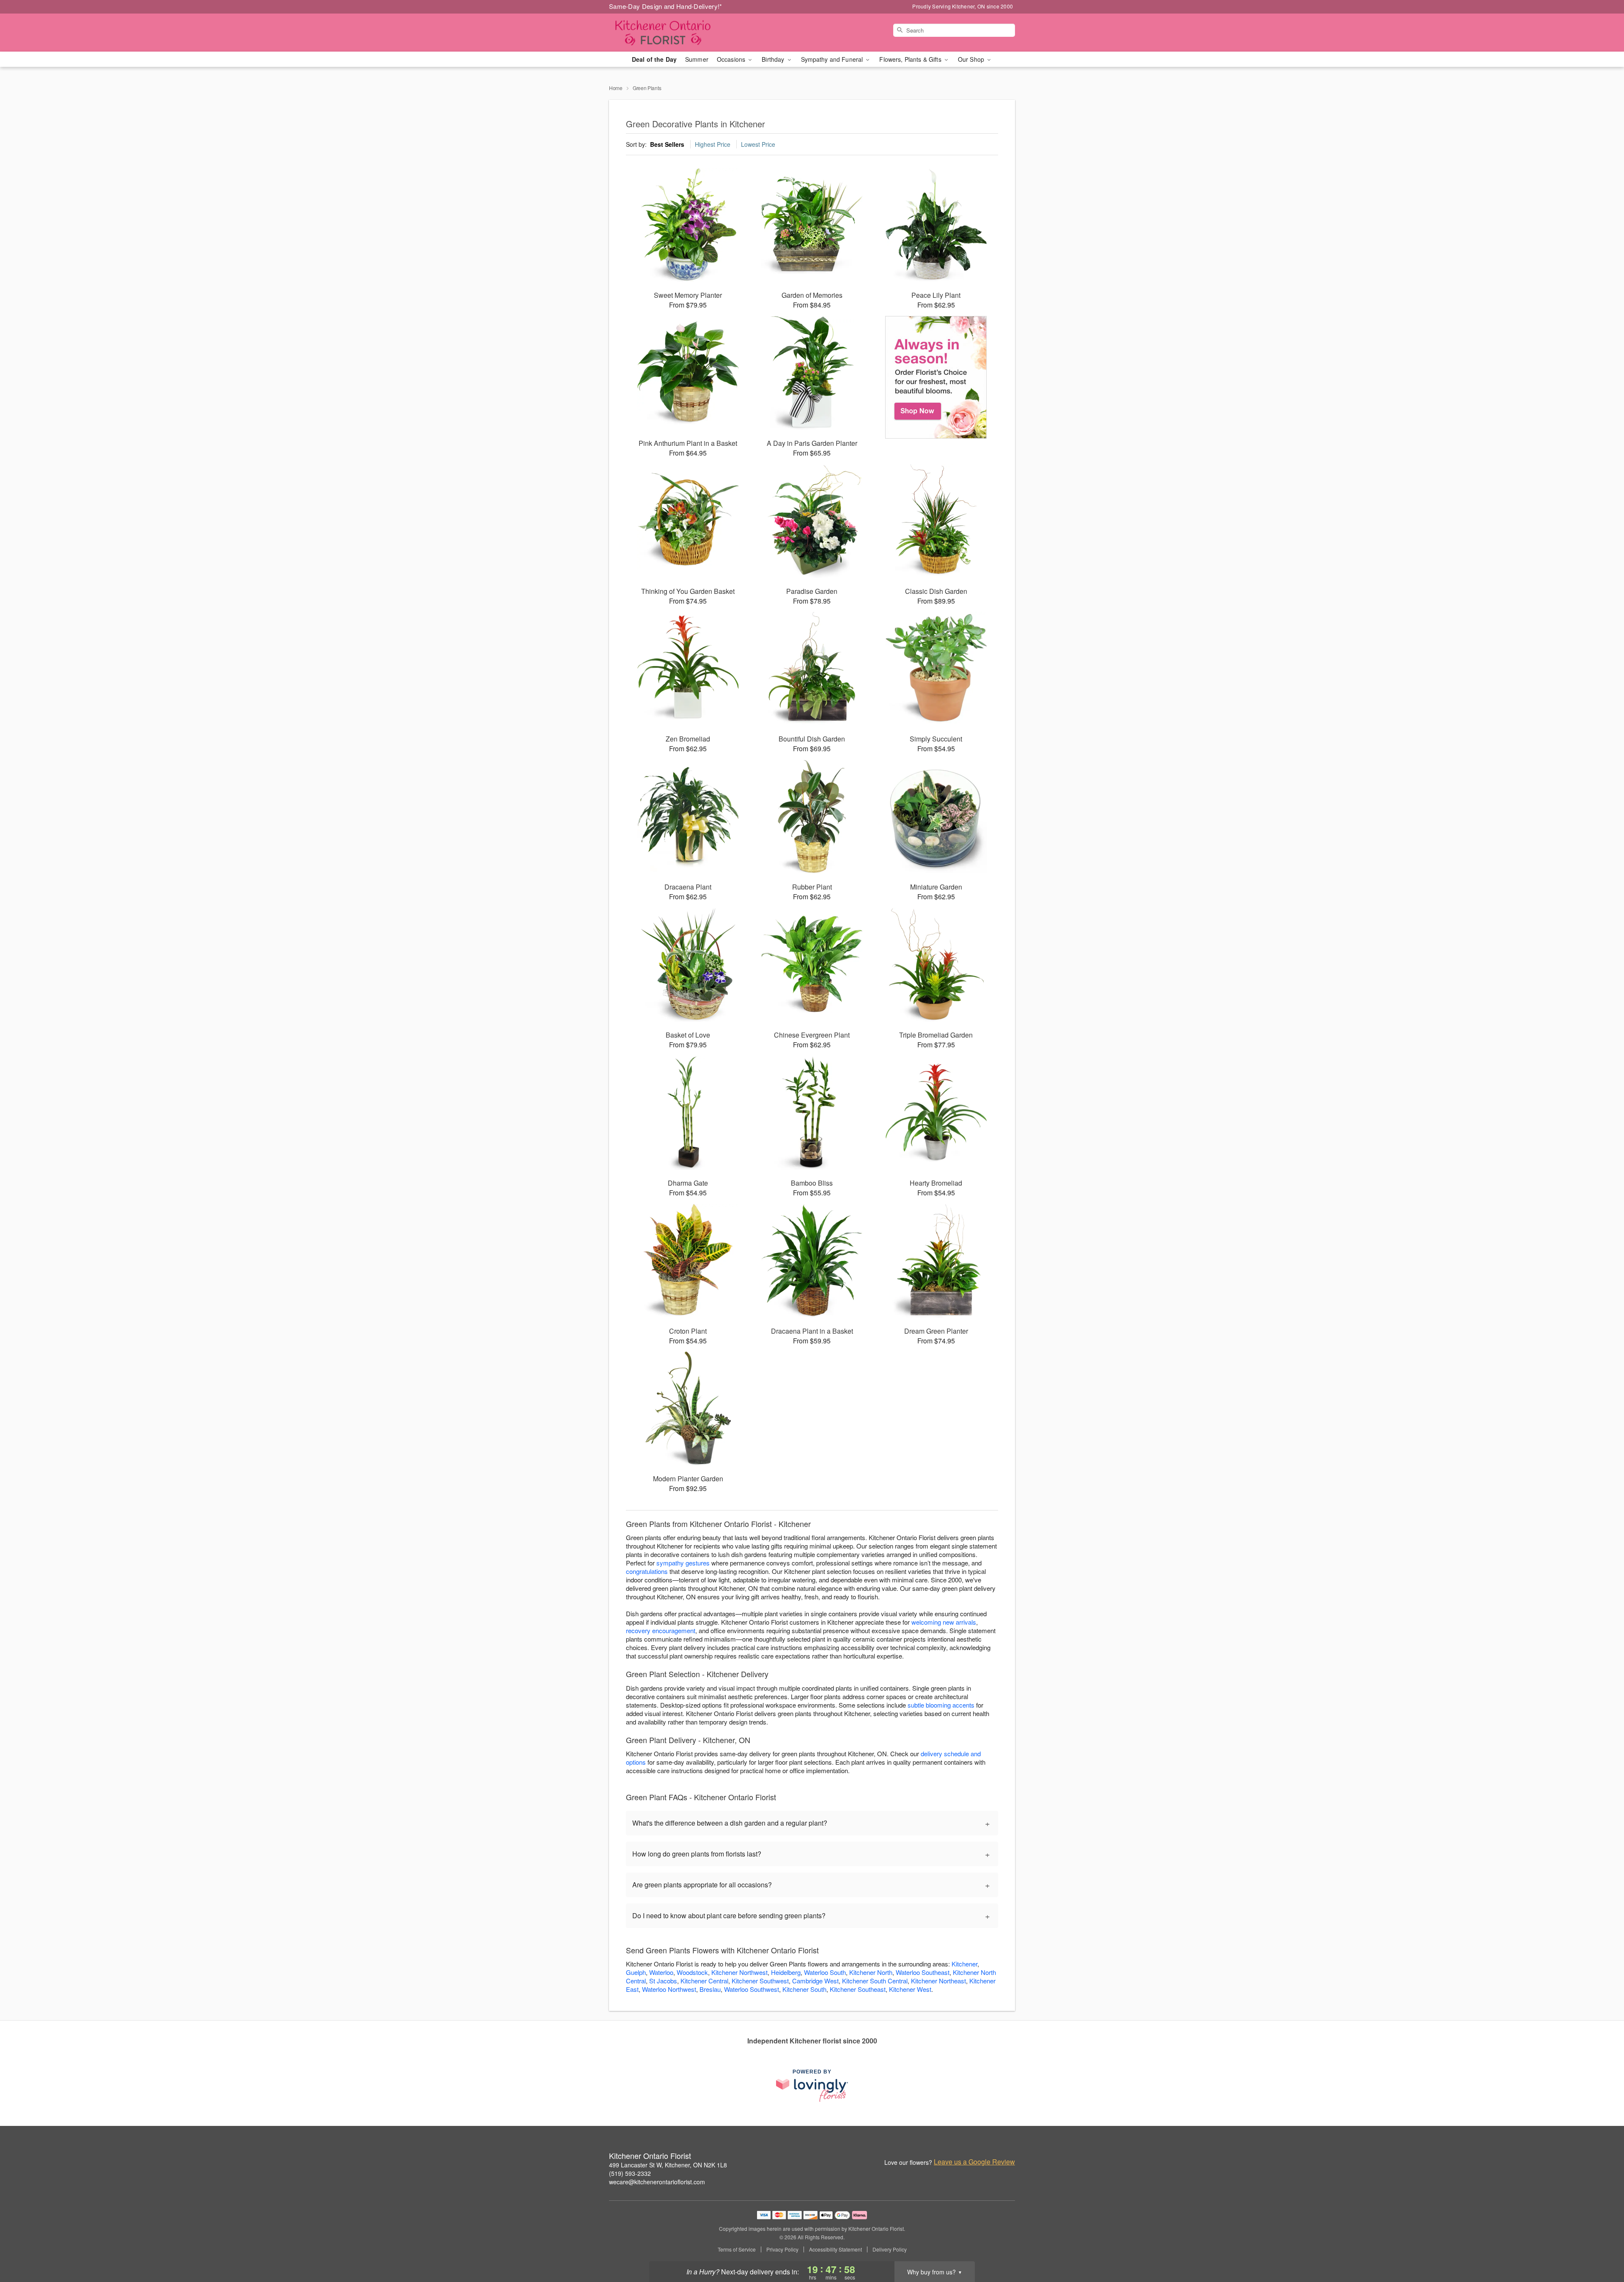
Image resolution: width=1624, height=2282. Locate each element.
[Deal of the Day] (936, 377)
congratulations (647, 1571)
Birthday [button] (774, 59)
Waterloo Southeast (923, 1972)
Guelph (636, 1972)
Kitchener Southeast (858, 1989)
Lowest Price (758, 144)
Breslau (710, 1989)
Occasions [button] (732, 59)
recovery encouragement (661, 1630)
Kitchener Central (704, 1981)
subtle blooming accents (941, 1705)
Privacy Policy (782, 2249)
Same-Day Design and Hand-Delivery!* (666, 6)
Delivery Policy (890, 2249)
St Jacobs (663, 1981)
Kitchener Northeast (938, 1981)
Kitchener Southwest (760, 1981)
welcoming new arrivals (944, 1622)
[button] (1602, 2246)
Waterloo (661, 1972)
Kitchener (964, 1964)
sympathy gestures (683, 1563)
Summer (697, 59)
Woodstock (692, 1972)
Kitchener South (804, 1989)
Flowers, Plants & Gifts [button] (911, 59)
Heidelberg (786, 1972)
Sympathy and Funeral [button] (833, 59)
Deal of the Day (654, 59)
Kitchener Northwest (739, 1972)
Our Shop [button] (972, 59)
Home (616, 88)
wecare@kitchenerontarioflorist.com (657, 2182)
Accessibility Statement (835, 2249)
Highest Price (713, 144)
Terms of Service (737, 2249)
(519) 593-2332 (630, 2173)
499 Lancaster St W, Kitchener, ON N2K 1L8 (668, 2165)
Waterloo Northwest (669, 1989)
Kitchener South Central (875, 1981)
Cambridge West (815, 1981)
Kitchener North (871, 1972)
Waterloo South (825, 1972)
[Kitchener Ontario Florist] (670, 33)
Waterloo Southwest (752, 1989)
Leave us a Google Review (974, 2162)
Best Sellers (667, 144)
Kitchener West (910, 1989)
